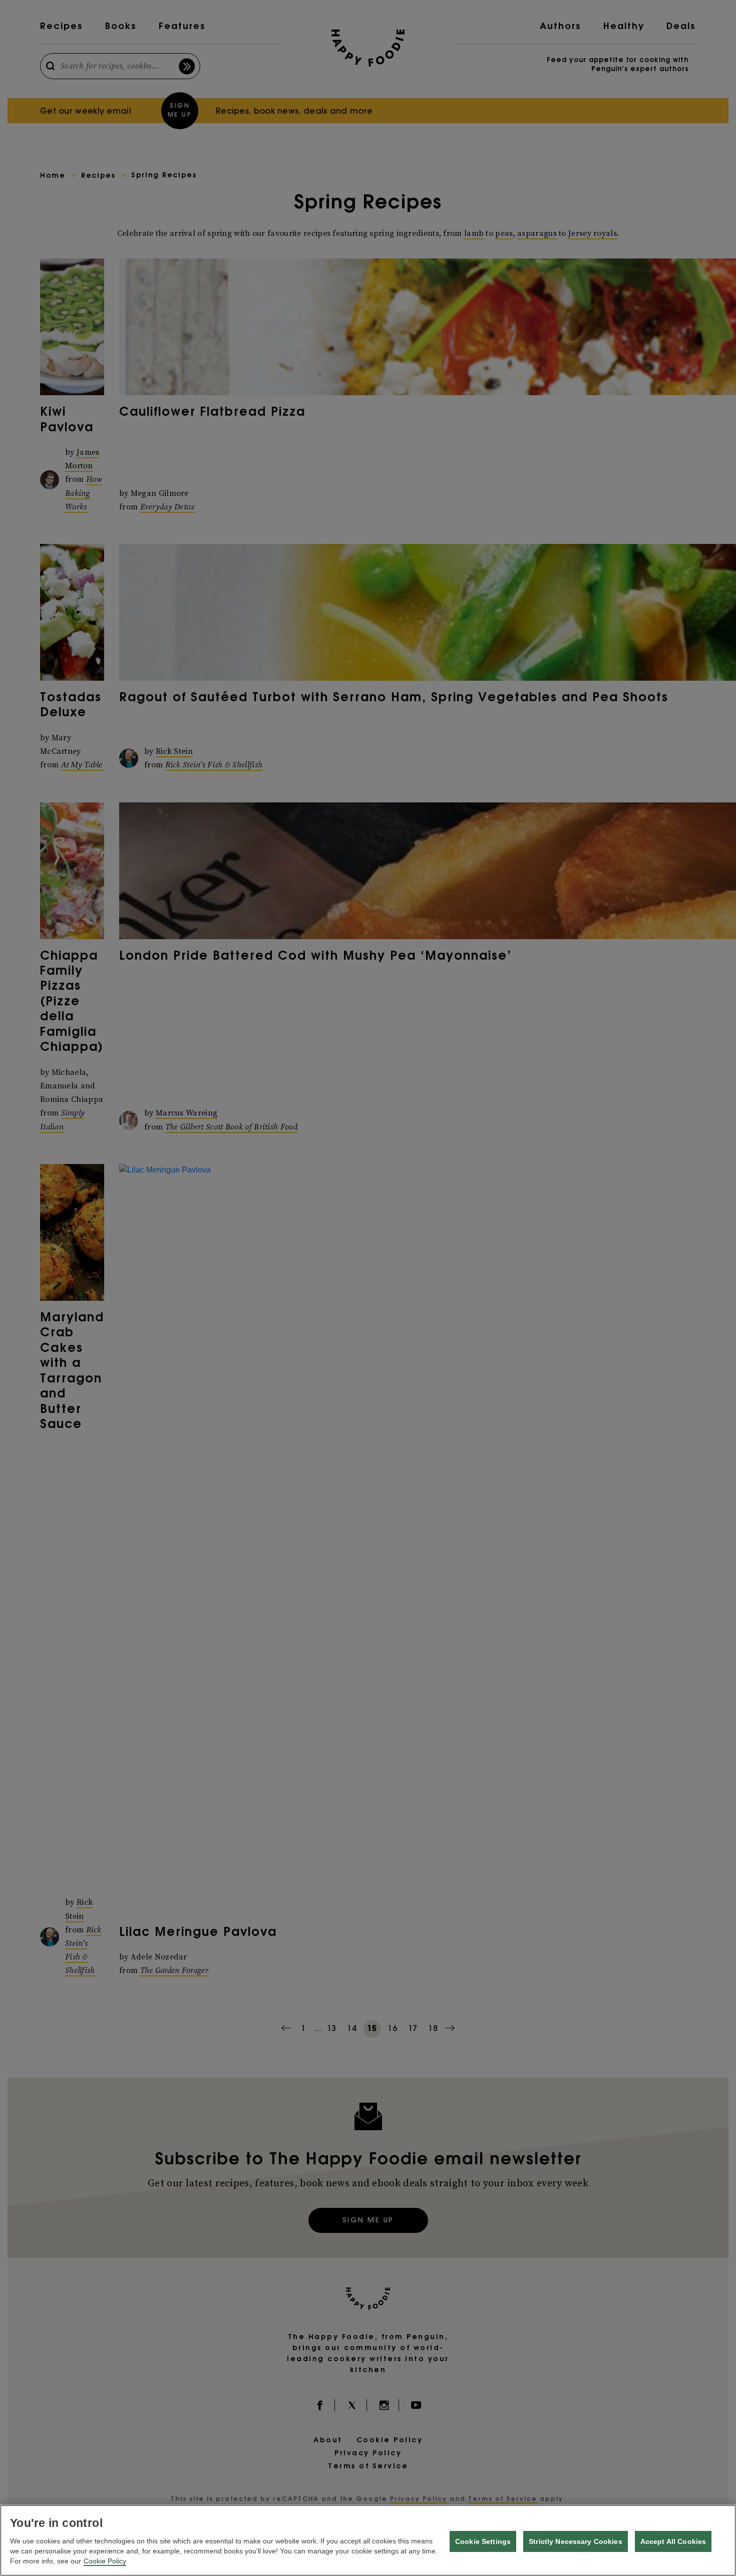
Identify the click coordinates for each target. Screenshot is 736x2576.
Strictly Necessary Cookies (576, 2541)
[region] (368, 2540)
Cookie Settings (483, 2541)
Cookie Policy (105, 2561)
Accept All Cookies (673, 2541)
